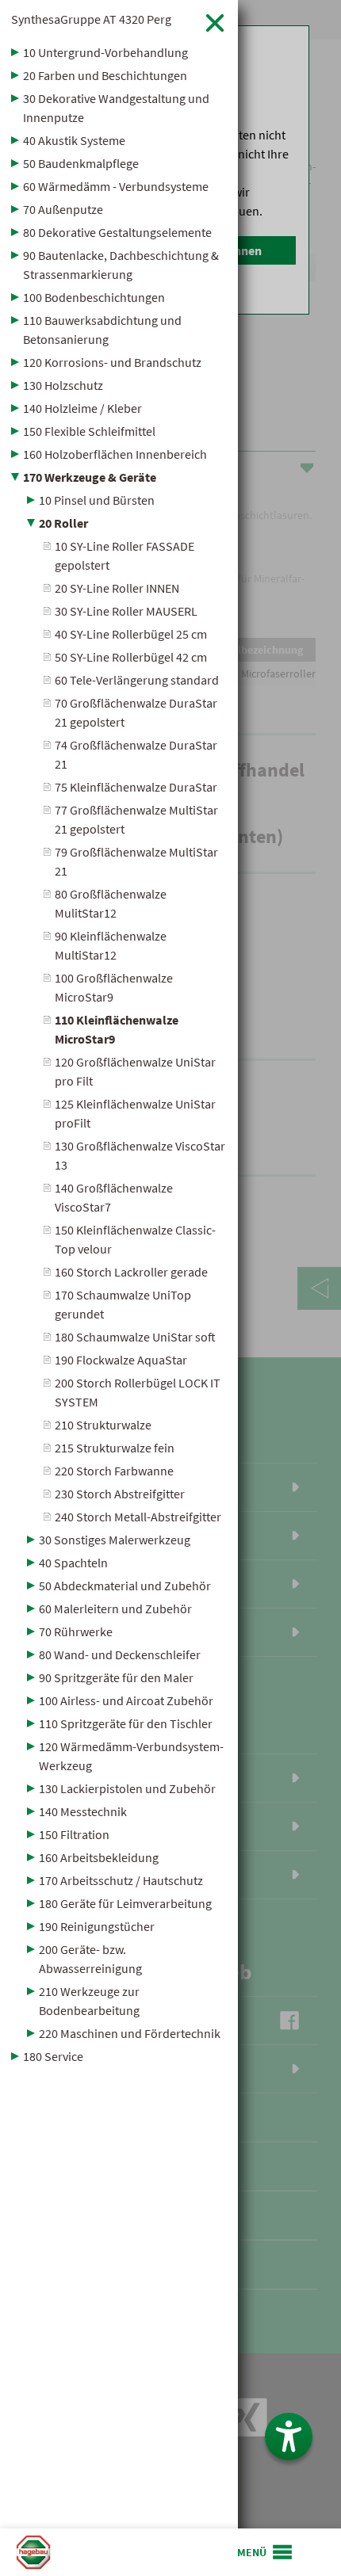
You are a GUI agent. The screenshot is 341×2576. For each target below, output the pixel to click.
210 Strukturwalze (103, 1425)
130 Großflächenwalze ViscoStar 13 (140, 1155)
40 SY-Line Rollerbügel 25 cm (131, 634)
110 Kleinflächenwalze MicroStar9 (117, 1029)
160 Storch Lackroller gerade (131, 1272)
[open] (266, 2552)
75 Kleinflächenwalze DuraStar (136, 787)
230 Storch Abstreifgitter (120, 1494)
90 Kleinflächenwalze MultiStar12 (111, 945)
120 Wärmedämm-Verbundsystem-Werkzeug (131, 1756)
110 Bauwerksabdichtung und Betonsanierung (102, 330)
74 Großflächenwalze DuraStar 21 (136, 754)
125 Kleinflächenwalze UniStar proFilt (135, 1113)
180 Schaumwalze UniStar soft (135, 1337)
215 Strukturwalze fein (115, 1448)
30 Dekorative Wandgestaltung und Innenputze (116, 108)
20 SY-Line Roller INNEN (117, 588)
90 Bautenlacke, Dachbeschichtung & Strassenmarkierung (121, 265)
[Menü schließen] (215, 23)
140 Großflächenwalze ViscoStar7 (114, 1197)
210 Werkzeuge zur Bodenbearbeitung (89, 2001)
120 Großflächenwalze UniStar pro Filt (135, 1071)
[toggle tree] (119, 52)
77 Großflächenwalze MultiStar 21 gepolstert (136, 819)
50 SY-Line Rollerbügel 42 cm (131, 657)
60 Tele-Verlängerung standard (137, 680)
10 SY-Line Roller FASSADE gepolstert (125, 555)
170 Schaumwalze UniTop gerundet (123, 1304)
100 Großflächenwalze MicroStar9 (114, 987)
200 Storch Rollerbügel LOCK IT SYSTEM (138, 1392)
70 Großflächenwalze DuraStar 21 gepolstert (136, 712)
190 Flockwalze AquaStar (121, 1360)
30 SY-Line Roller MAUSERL (126, 611)
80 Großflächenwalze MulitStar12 (111, 903)
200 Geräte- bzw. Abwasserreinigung (90, 1959)
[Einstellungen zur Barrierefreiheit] (289, 2437)
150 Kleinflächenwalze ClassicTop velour (135, 1239)
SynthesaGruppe (91, 19)
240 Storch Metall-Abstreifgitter (138, 1517)
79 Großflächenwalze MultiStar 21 (136, 861)
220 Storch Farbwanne (114, 1471)
